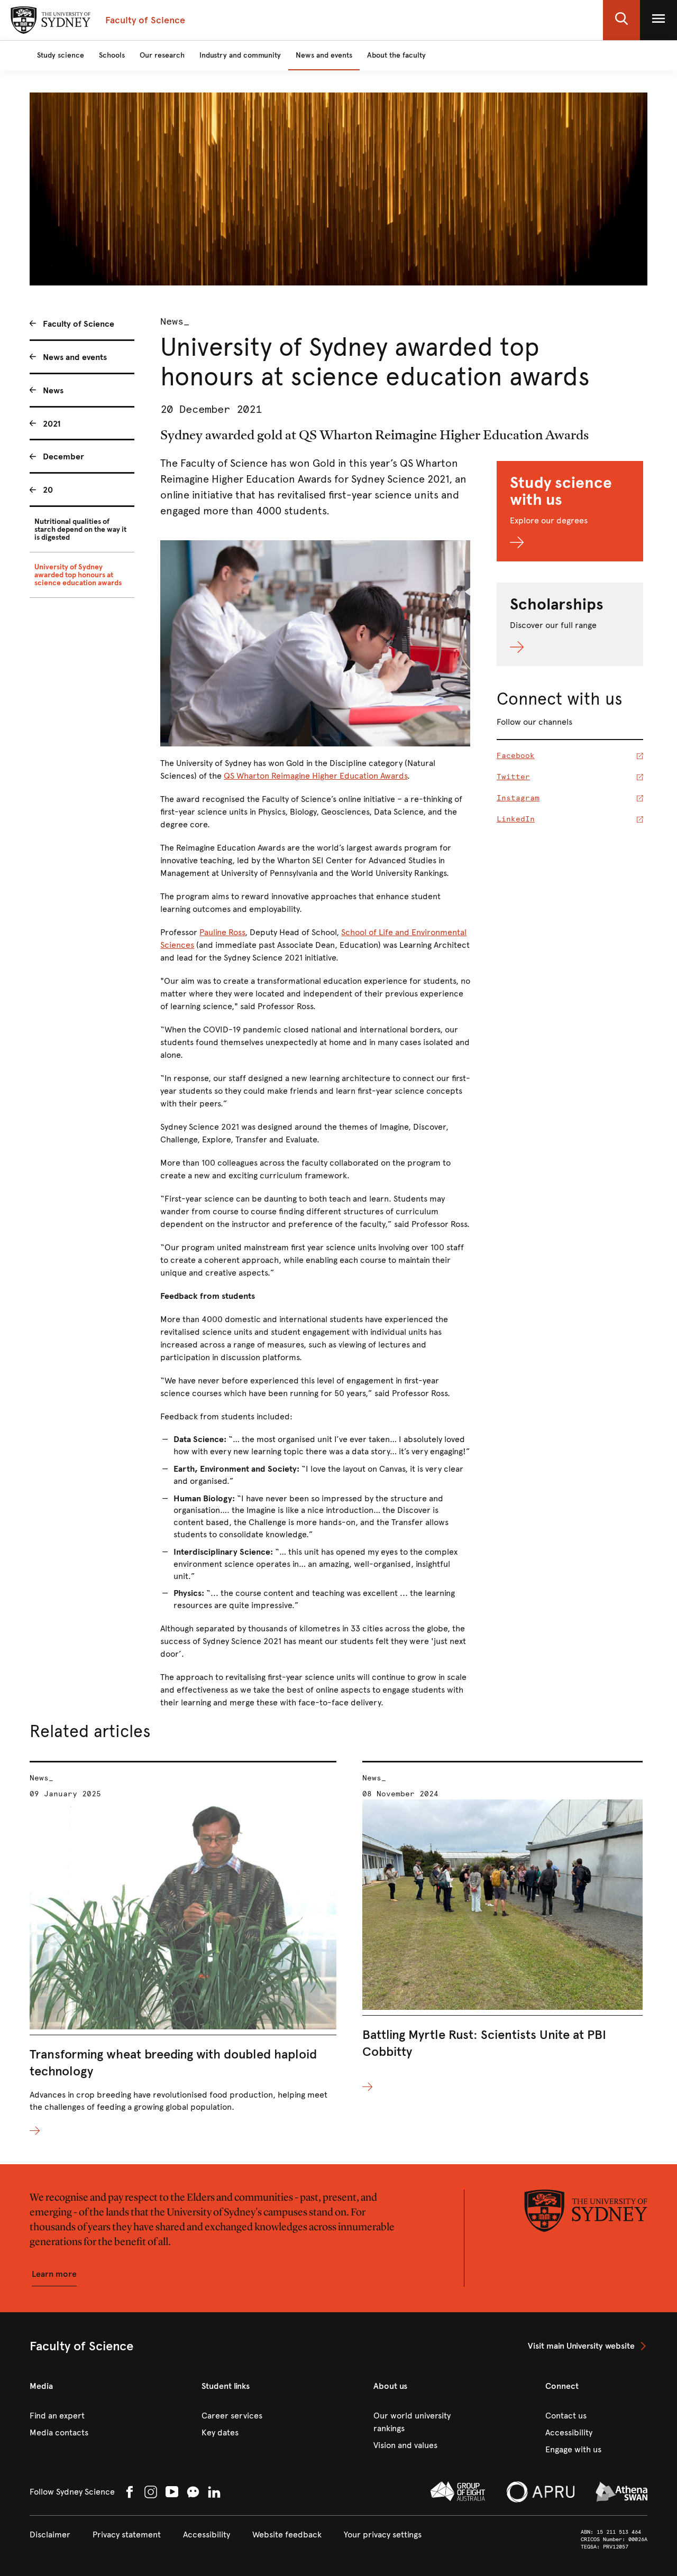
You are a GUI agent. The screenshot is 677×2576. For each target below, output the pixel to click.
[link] (588, 2346)
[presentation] (183, 1949)
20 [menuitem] (48, 490)
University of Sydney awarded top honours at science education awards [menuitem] (78, 575)
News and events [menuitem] (75, 357)
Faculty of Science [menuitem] (79, 324)
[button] (621, 20)
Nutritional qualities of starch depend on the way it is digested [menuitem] (80, 529)
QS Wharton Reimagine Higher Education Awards (315, 776)
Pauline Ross (222, 932)
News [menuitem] (53, 390)
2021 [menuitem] (52, 424)
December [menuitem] (63, 456)
